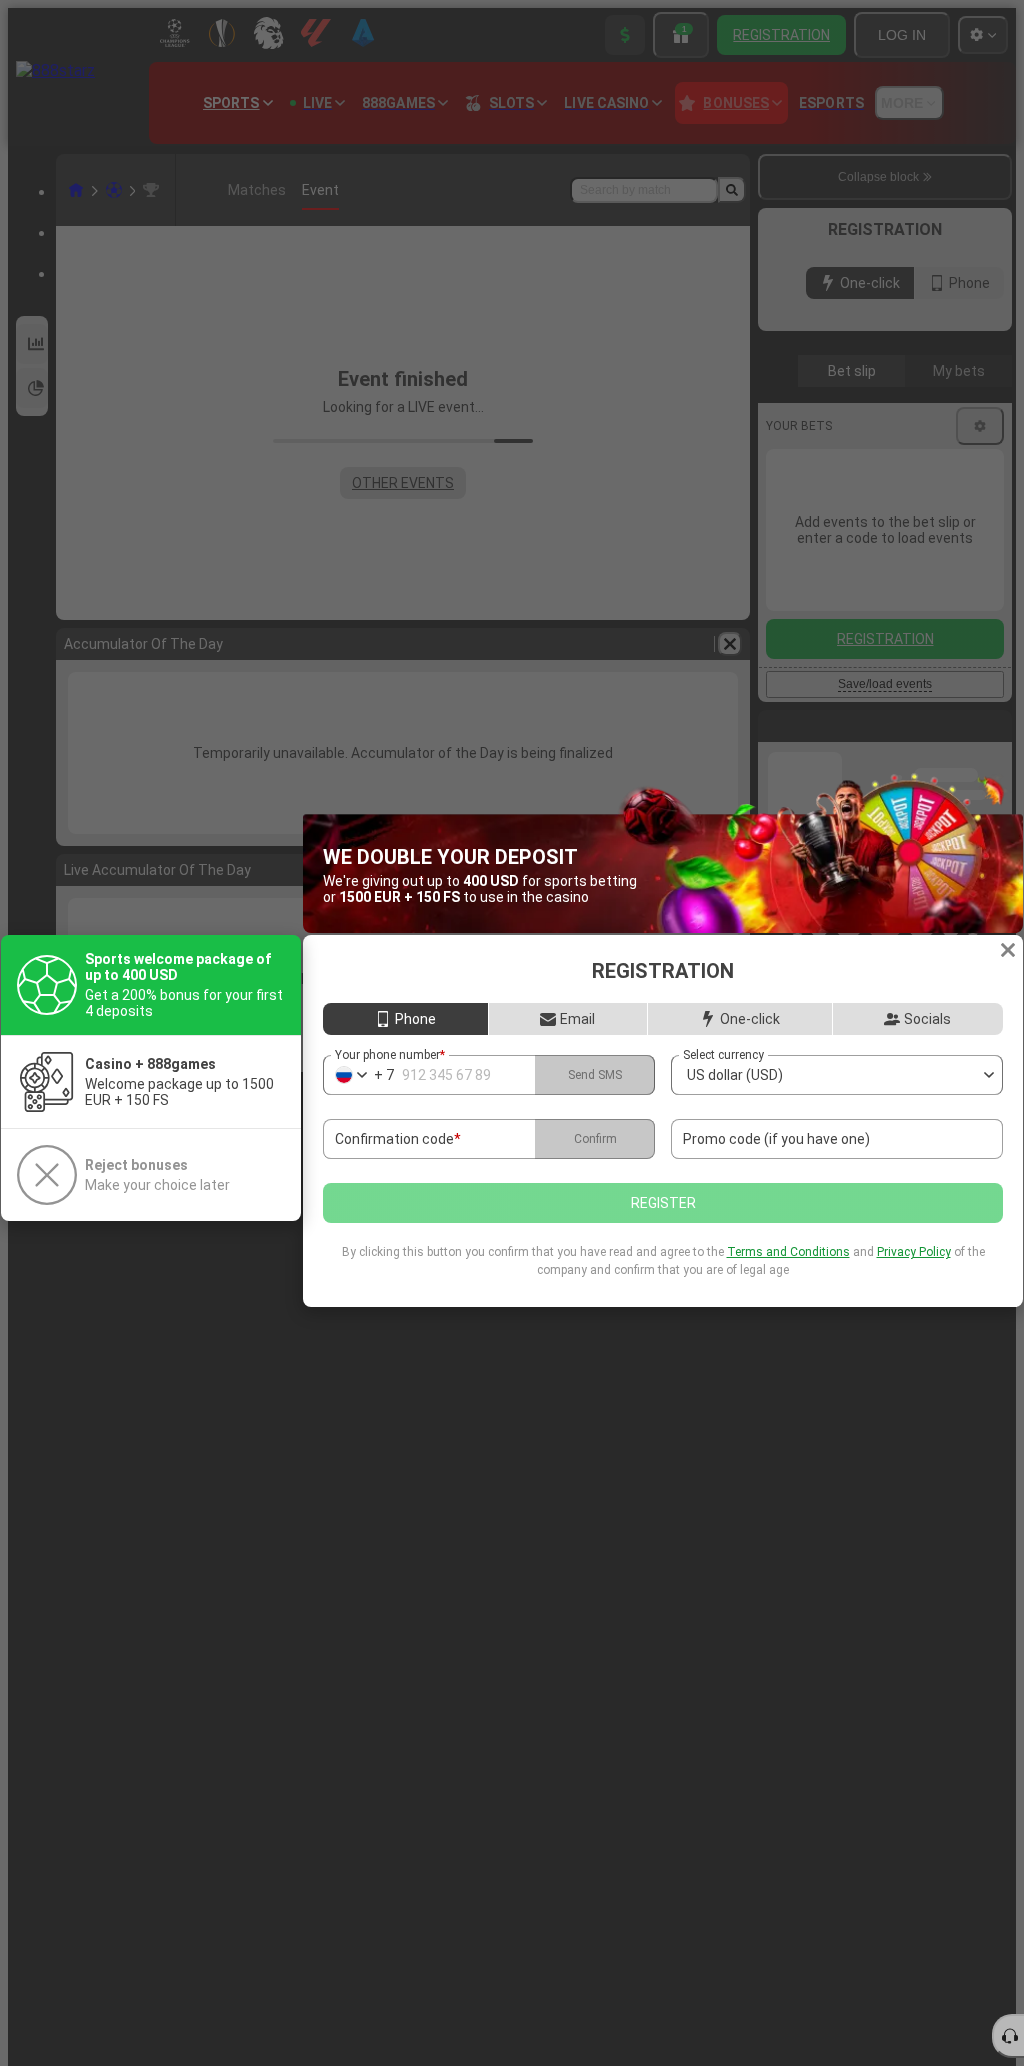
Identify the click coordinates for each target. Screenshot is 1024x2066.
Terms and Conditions (788, 1252)
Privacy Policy (914, 1252)
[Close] (1008, 950)
